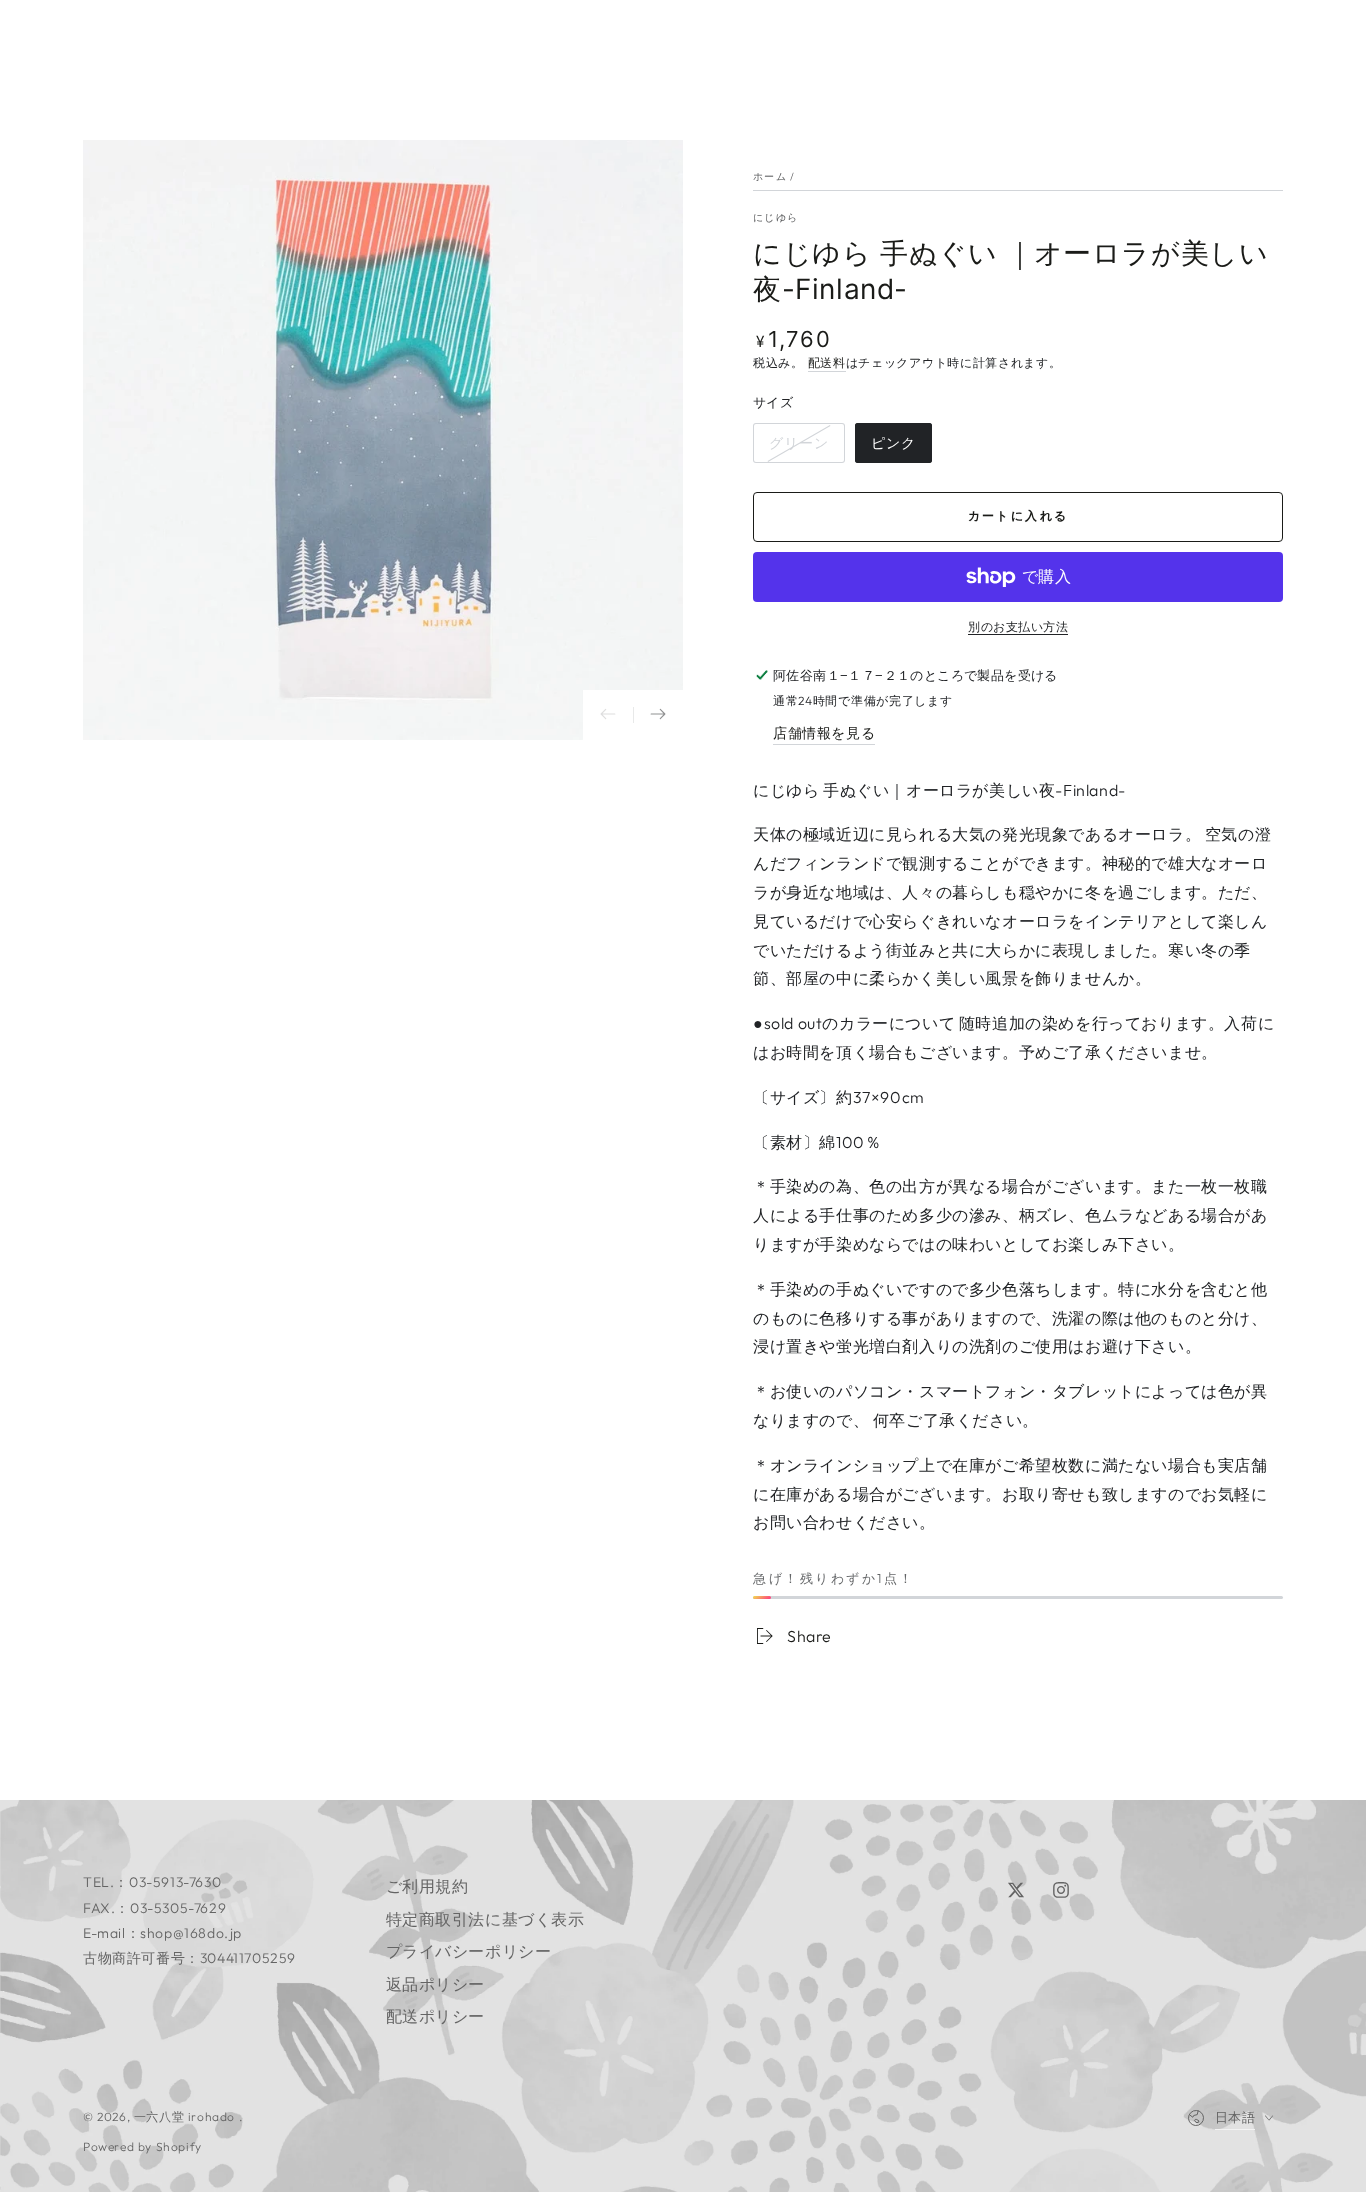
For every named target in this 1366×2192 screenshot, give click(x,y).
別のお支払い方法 (1018, 626)
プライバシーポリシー (469, 1951)
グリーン (798, 448)
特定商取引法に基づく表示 (485, 1919)
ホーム (770, 176)
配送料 (827, 362)
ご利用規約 (427, 1886)
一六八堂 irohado (186, 2116)
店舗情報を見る (824, 733)
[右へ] (658, 715)
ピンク (893, 448)
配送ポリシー (436, 2016)
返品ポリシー (436, 1984)
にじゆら (775, 217)
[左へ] (608, 715)
